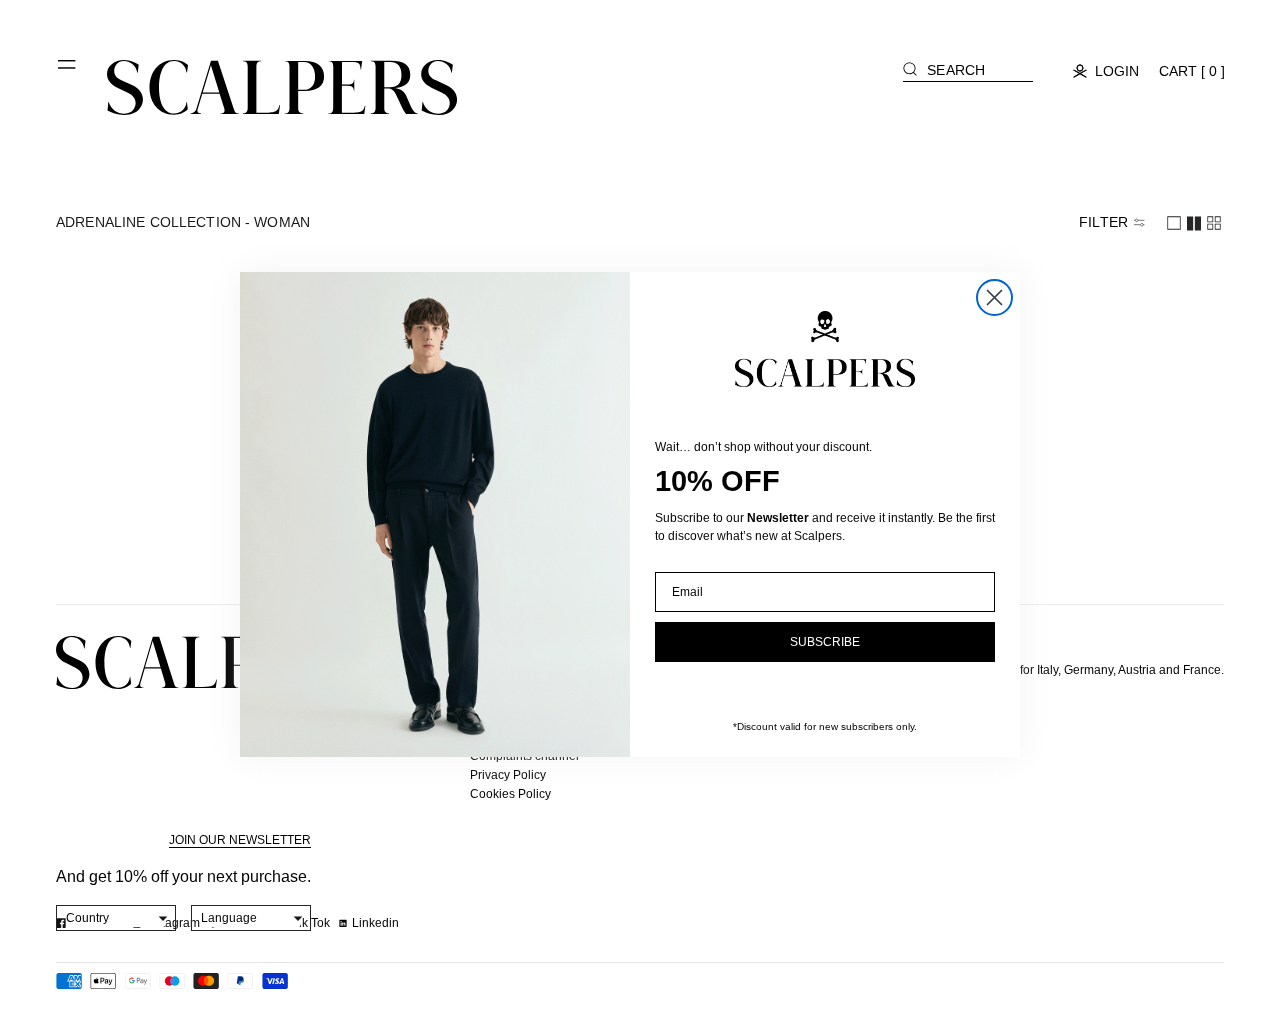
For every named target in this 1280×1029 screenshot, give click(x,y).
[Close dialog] (994, 297)
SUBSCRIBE (825, 642)
